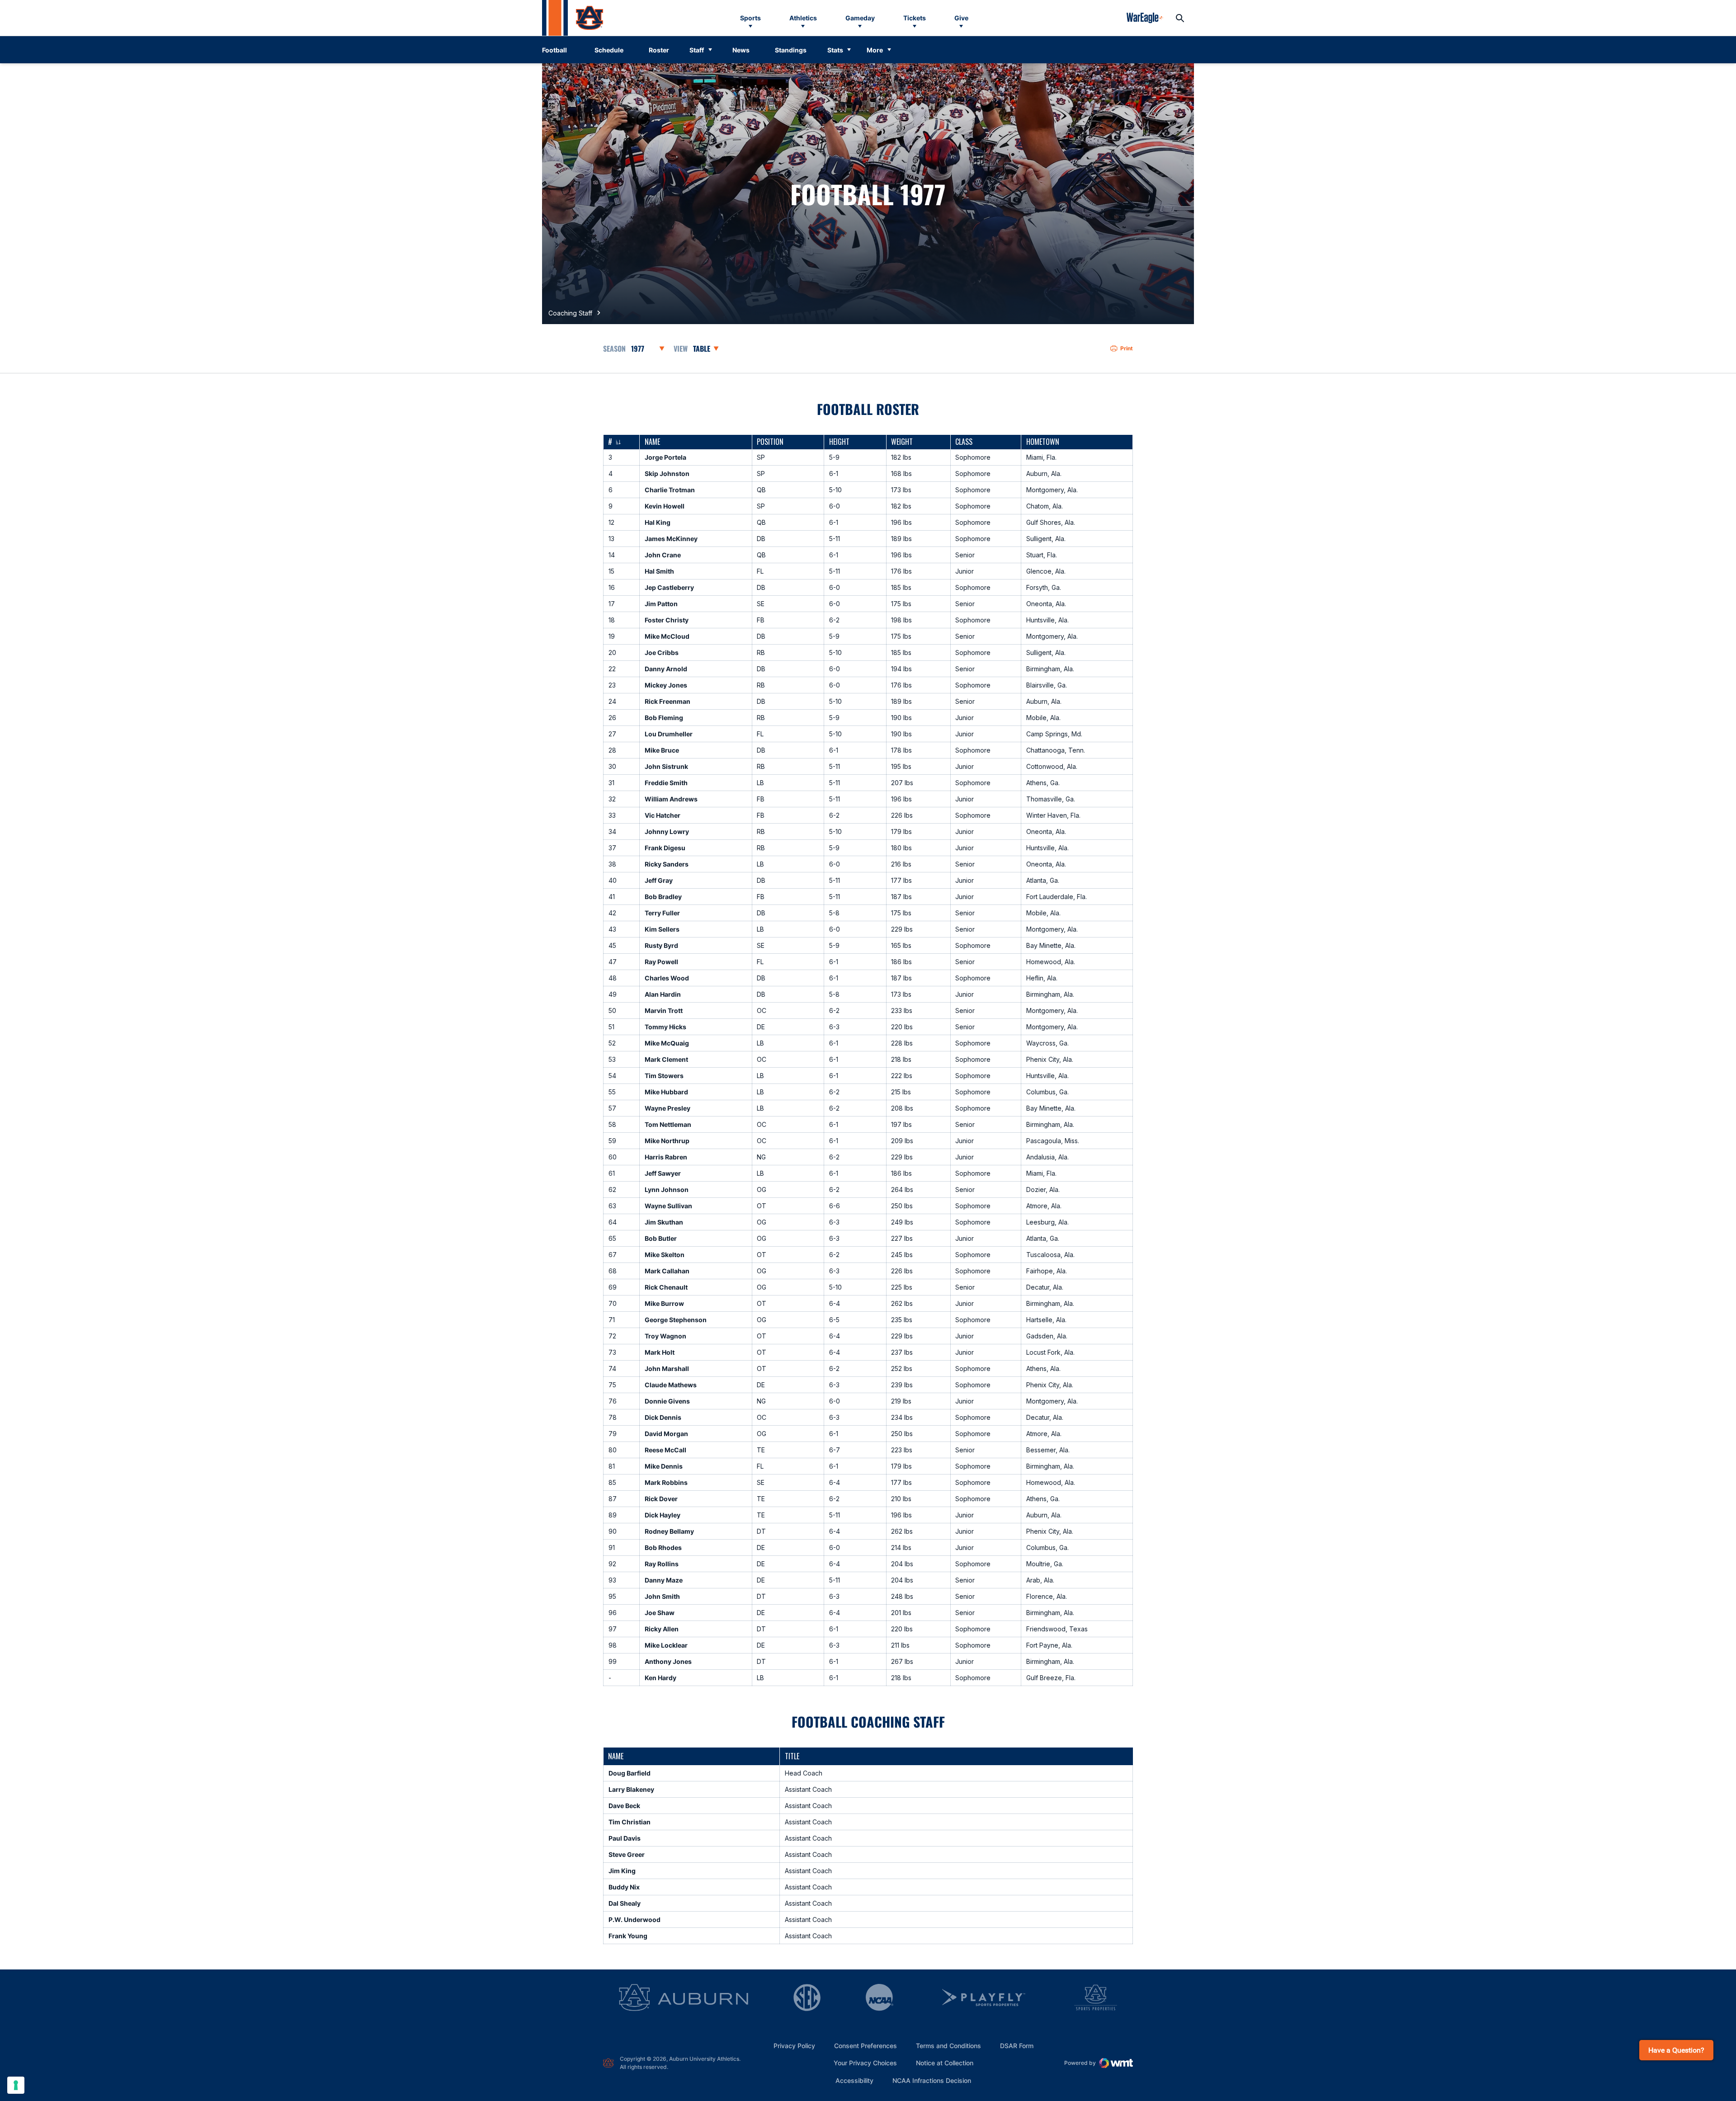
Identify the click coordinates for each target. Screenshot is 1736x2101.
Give (961, 18)
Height (839, 442)
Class (964, 442)
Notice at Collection (945, 2063)
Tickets (915, 18)
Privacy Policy (794, 2046)
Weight (902, 442)
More (875, 50)
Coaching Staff (570, 313)
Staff (697, 50)
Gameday (860, 18)
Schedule (609, 50)
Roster (659, 50)
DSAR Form (1017, 2046)
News (741, 50)
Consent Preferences (866, 2046)
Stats (835, 50)
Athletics (803, 18)
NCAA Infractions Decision (932, 2080)
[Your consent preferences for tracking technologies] (16, 2085)
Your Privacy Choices (865, 2063)
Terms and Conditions (948, 2046)
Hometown (1043, 442)
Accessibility (854, 2080)
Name (652, 442)
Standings (791, 50)
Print (1127, 348)
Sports (750, 18)
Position (770, 442)
